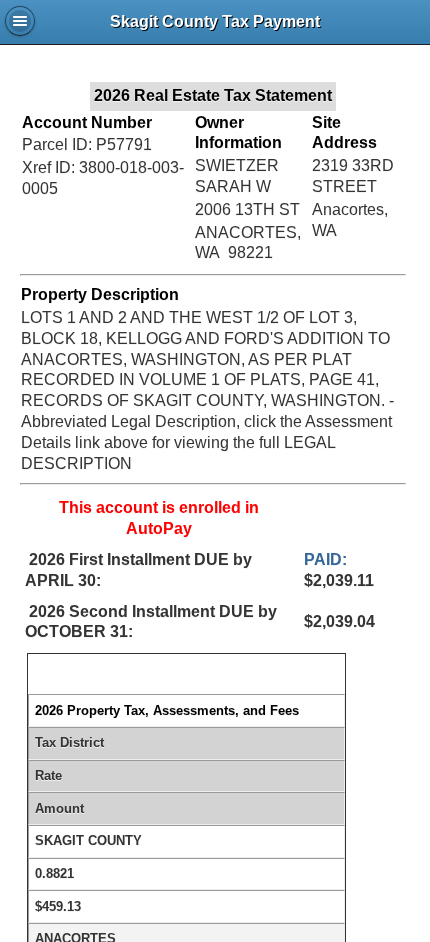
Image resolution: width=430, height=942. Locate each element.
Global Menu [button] (20, 21)
